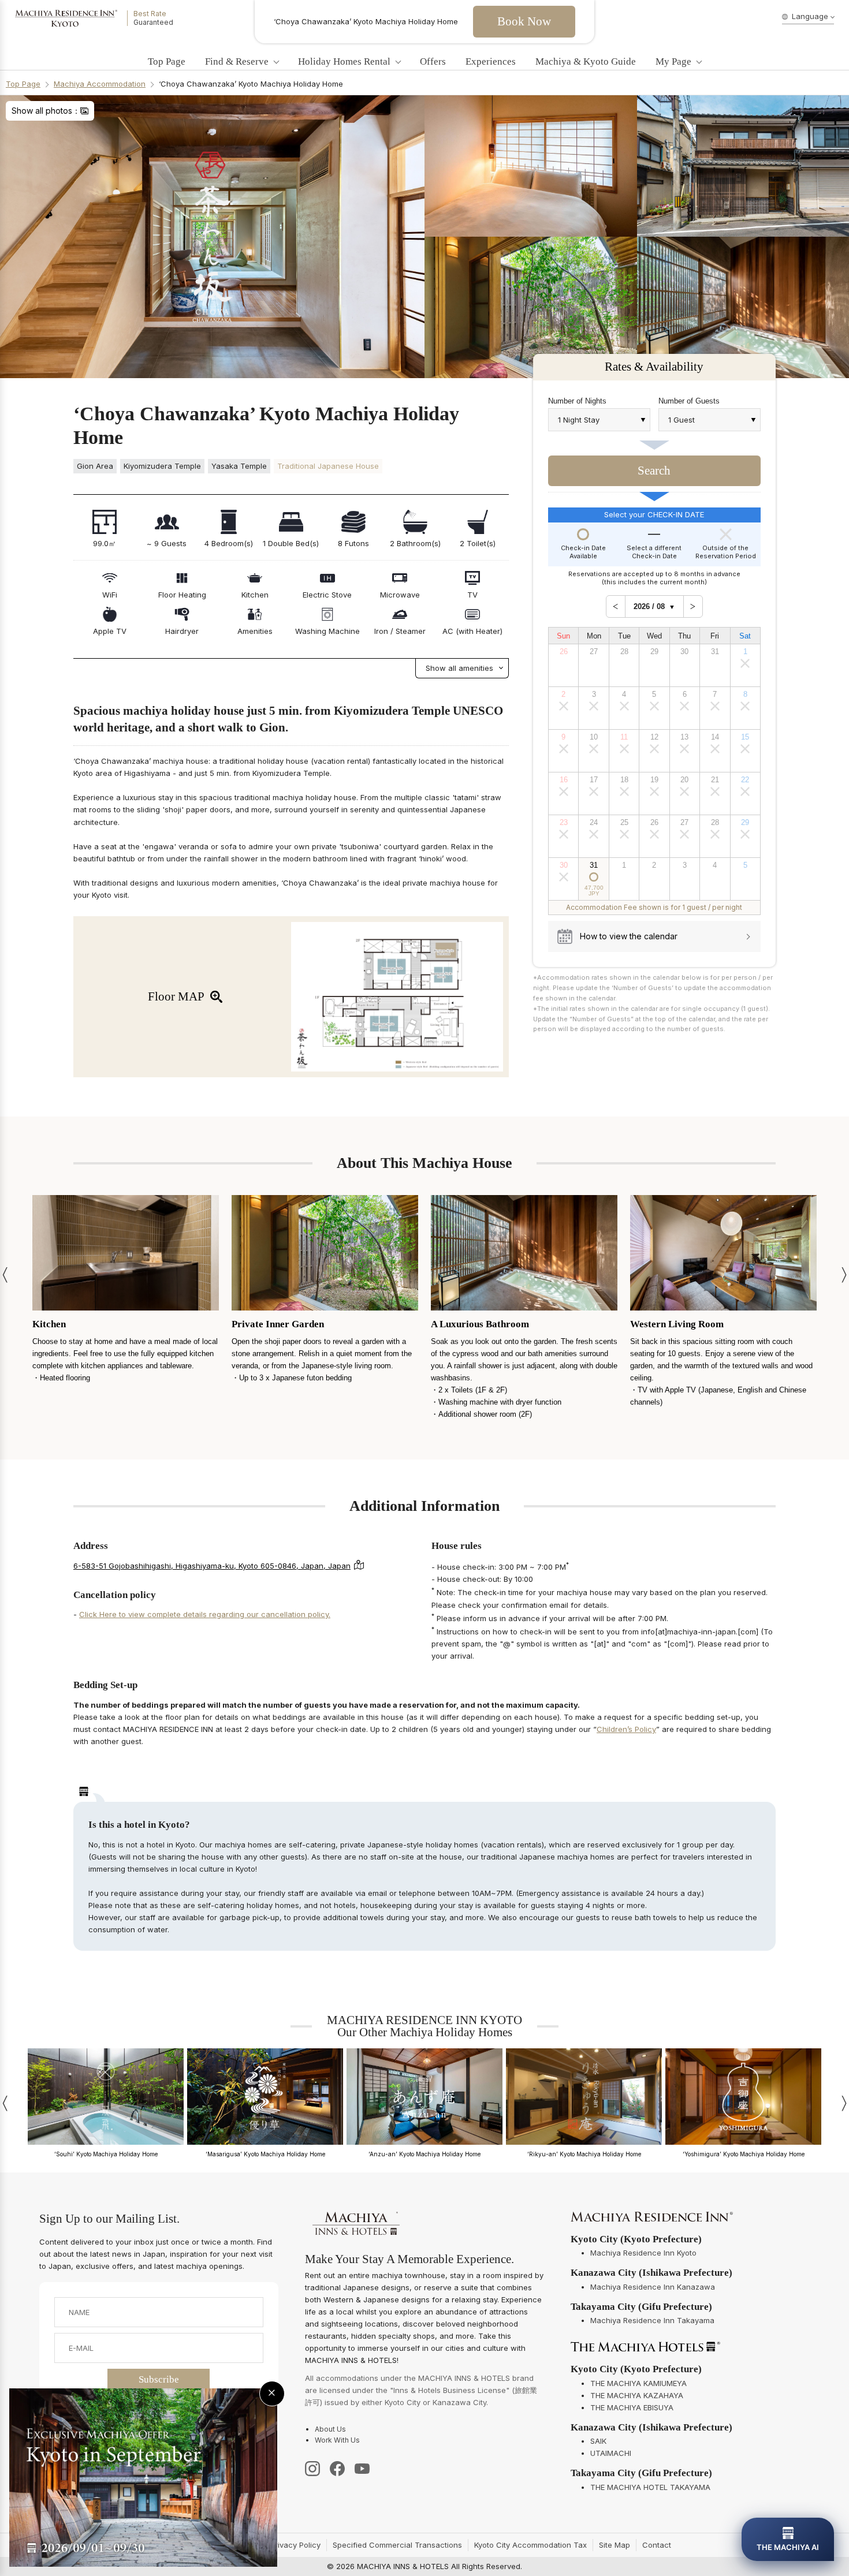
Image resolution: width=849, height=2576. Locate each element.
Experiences (491, 62)
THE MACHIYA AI (788, 2547)
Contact (657, 2545)
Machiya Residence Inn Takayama (652, 2320)
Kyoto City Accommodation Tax (530, 2545)
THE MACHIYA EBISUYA (632, 2407)
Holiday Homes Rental (344, 62)
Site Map (615, 2545)
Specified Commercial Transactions (397, 2545)
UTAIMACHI (611, 2453)
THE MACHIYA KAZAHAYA (637, 2395)
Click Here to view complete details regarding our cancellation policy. (205, 1614)
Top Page (167, 62)
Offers (433, 62)
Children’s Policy (626, 1729)
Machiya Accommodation (100, 84)
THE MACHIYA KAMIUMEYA (638, 2383)
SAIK (598, 2441)
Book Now (524, 21)
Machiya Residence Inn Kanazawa (653, 2287)
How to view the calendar (629, 936)
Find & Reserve (237, 62)
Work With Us (337, 2440)
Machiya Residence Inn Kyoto (643, 2253)
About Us (330, 2429)
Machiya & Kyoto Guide (586, 62)
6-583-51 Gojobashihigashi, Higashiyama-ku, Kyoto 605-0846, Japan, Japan (212, 1566)
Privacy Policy (295, 2545)
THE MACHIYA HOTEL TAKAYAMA (650, 2487)
